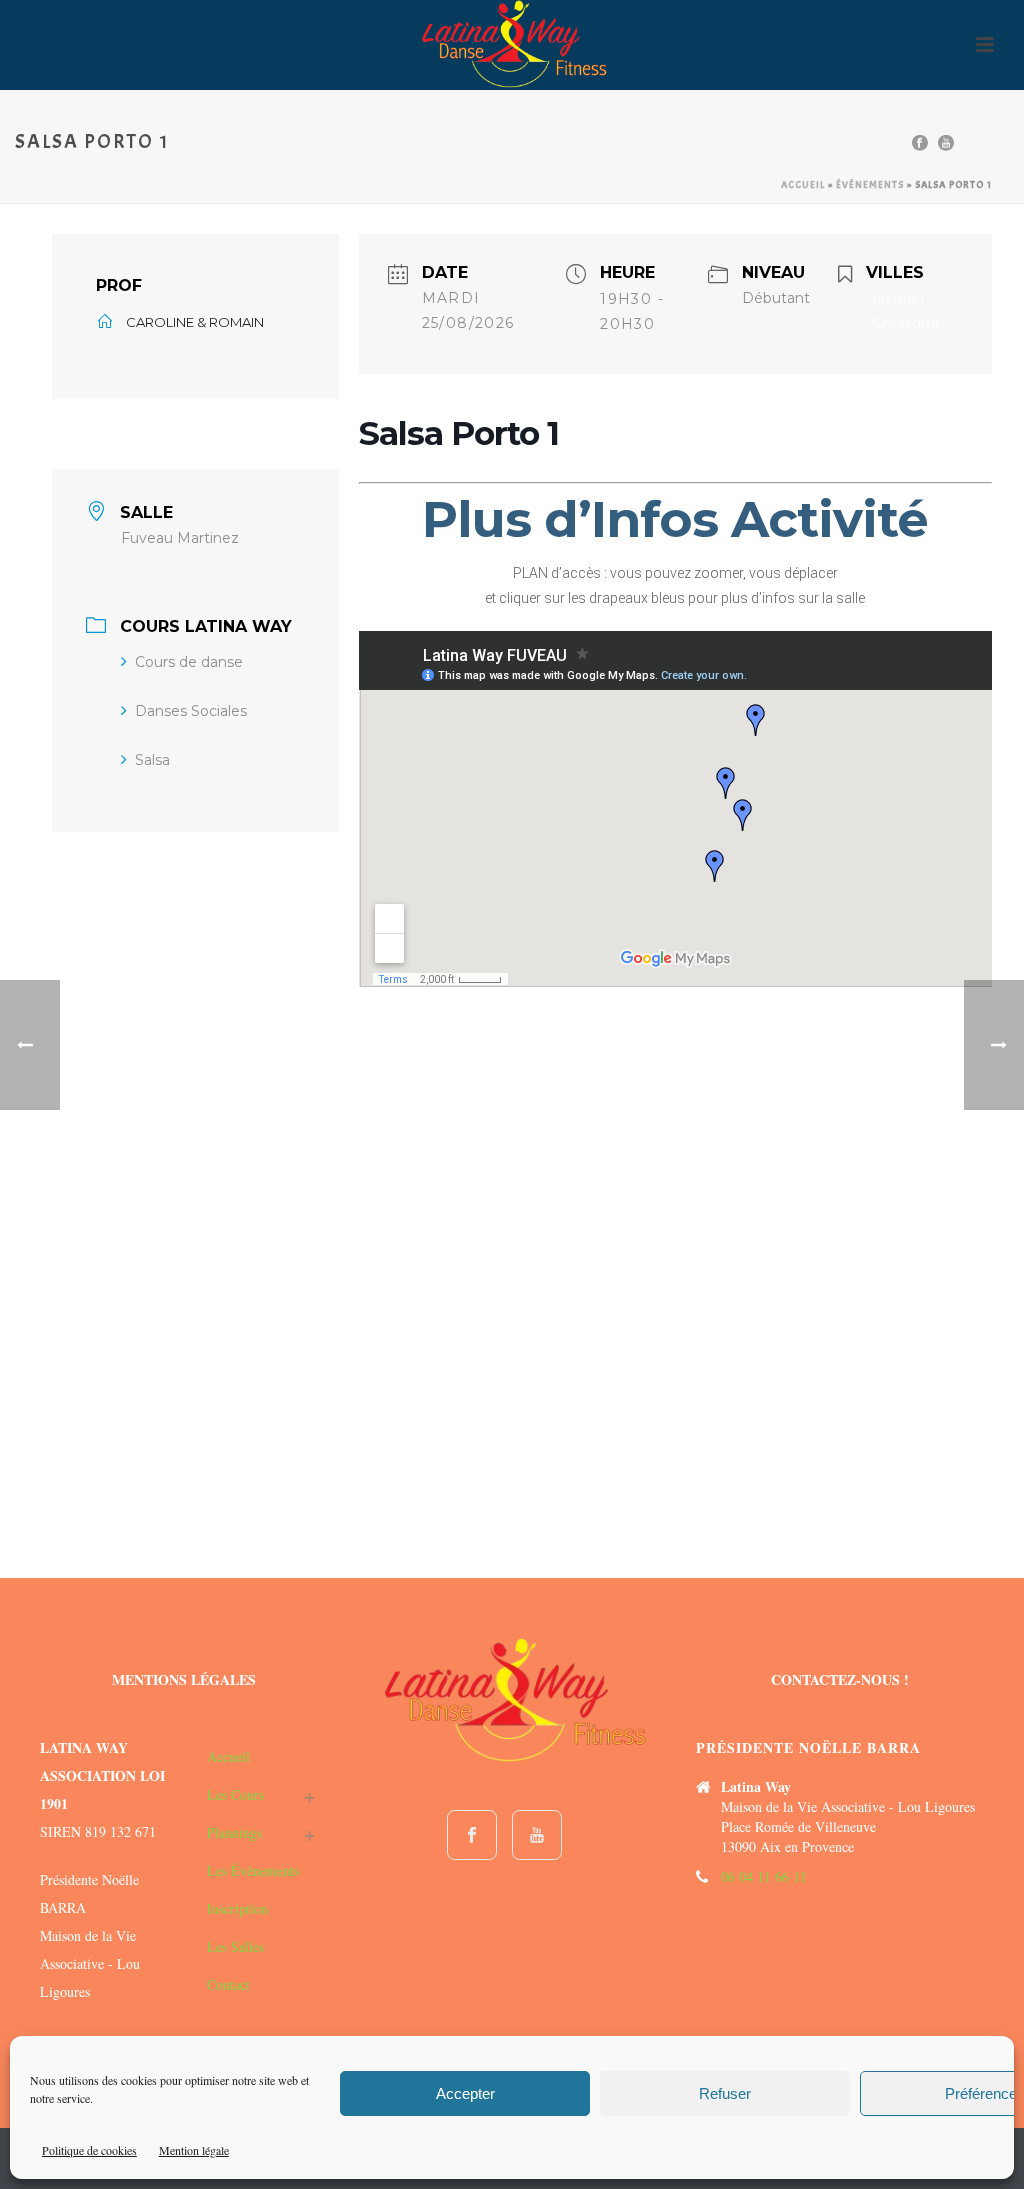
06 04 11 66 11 (764, 1877)
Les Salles (235, 1946)
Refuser (725, 2093)
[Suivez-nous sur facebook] (472, 1835)
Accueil (803, 184)
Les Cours (235, 1794)
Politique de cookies (89, 2150)
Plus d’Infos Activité (675, 519)
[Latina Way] (512, 45)
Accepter (465, 2093)
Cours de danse (189, 662)
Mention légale (194, 2150)
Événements (870, 184)
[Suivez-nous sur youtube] (537, 1835)
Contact (228, 1984)
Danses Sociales (191, 711)
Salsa (152, 760)
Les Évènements (253, 1870)
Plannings (234, 1832)
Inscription (237, 1908)
